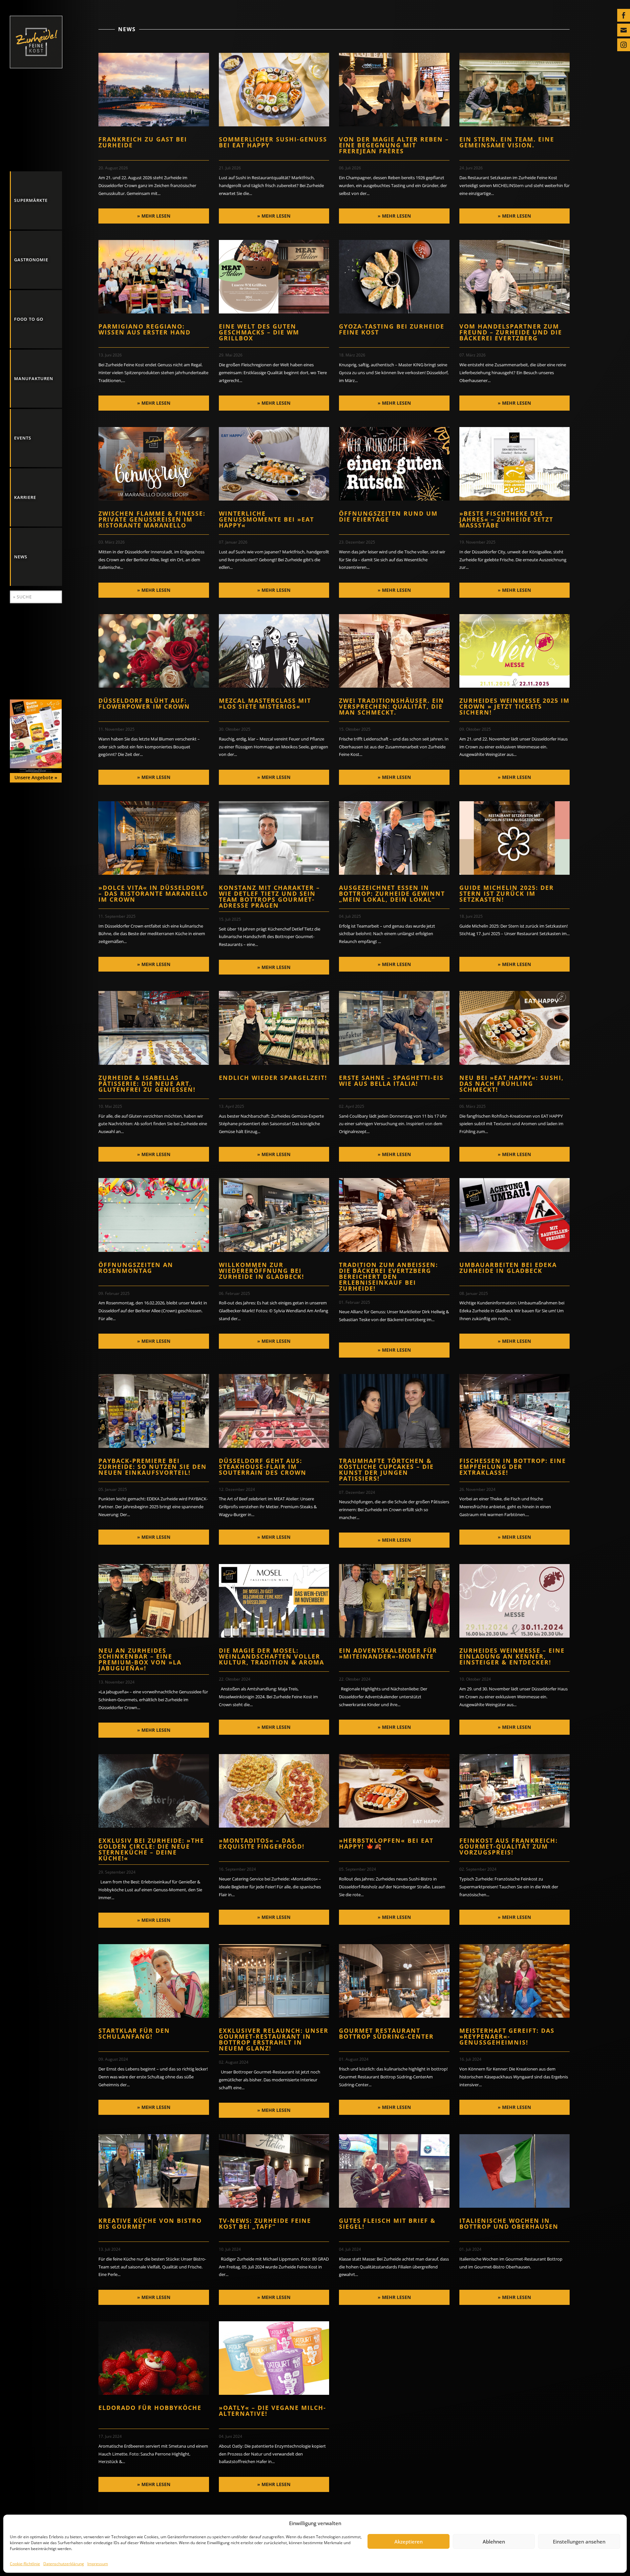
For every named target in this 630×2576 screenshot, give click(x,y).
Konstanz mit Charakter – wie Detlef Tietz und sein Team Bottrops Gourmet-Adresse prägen (269, 896)
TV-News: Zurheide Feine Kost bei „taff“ (265, 2223)
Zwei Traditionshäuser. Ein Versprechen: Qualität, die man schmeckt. (392, 706)
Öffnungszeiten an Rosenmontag (136, 1268)
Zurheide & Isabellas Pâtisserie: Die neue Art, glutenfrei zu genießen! (147, 1084)
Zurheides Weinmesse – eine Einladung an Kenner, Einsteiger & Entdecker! (512, 1656)
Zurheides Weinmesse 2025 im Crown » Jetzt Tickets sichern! (514, 706)
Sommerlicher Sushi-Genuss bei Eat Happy (273, 142)
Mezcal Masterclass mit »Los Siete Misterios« (265, 703)
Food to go (29, 319)
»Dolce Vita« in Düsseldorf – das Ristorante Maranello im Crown (153, 893)
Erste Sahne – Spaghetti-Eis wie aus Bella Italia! (391, 1081)
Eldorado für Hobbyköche (150, 2408)
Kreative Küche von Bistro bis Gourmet (150, 2223)
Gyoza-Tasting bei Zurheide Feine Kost (392, 329)
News (21, 557)
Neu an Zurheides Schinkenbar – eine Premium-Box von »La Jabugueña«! (140, 1659)
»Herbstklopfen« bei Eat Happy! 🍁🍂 (386, 1843)
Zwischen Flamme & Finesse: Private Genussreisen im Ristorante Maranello (152, 519)
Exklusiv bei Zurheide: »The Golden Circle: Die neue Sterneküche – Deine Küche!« (151, 1849)
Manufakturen (34, 378)
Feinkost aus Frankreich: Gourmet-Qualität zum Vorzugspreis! (509, 1846)
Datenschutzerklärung (64, 2564)
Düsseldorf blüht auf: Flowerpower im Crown (144, 703)
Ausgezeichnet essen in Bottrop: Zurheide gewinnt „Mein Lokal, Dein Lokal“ (392, 893)
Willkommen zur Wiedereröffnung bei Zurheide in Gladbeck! (262, 1271)
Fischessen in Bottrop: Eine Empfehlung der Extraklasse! (513, 1467)
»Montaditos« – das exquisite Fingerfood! (262, 1843)
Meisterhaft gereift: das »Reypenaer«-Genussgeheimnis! (507, 2036)
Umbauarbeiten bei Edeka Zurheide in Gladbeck (508, 1268)
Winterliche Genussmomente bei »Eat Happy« (266, 519)
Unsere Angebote (36, 777)
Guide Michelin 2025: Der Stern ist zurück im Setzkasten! (507, 893)
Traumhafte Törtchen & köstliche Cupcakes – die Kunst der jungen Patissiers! (386, 1470)
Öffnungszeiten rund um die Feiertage (388, 516)
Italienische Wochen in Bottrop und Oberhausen (509, 2223)
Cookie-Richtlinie (25, 2564)
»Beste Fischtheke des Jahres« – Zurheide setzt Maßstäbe (506, 519)
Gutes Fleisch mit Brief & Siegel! (387, 2223)
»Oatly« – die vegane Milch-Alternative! (273, 2411)
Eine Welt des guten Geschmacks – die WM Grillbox (259, 332)
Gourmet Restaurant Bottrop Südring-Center (386, 2033)
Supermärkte (31, 200)
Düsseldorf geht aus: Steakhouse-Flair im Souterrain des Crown (263, 1467)
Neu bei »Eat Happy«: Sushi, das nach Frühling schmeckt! (512, 1084)
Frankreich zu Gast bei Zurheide (143, 142)
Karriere (25, 497)
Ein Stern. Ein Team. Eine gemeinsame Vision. (507, 142)
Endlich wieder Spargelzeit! (273, 1078)
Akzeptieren (409, 2542)
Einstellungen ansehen (579, 2542)
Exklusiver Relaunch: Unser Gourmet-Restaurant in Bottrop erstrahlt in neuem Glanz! (274, 2039)
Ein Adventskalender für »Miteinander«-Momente (388, 1653)
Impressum (98, 2564)
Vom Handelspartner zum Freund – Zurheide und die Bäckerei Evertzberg (511, 332)
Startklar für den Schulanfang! (134, 2033)
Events (23, 438)
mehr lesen (156, 216)
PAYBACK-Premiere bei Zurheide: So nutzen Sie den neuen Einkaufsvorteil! (153, 1467)
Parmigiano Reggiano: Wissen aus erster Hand (145, 329)
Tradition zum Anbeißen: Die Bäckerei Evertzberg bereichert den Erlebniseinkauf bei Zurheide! (388, 1277)
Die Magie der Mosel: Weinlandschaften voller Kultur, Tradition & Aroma (272, 1656)
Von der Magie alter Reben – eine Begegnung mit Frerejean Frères (394, 145)
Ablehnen (494, 2542)
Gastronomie (31, 260)
